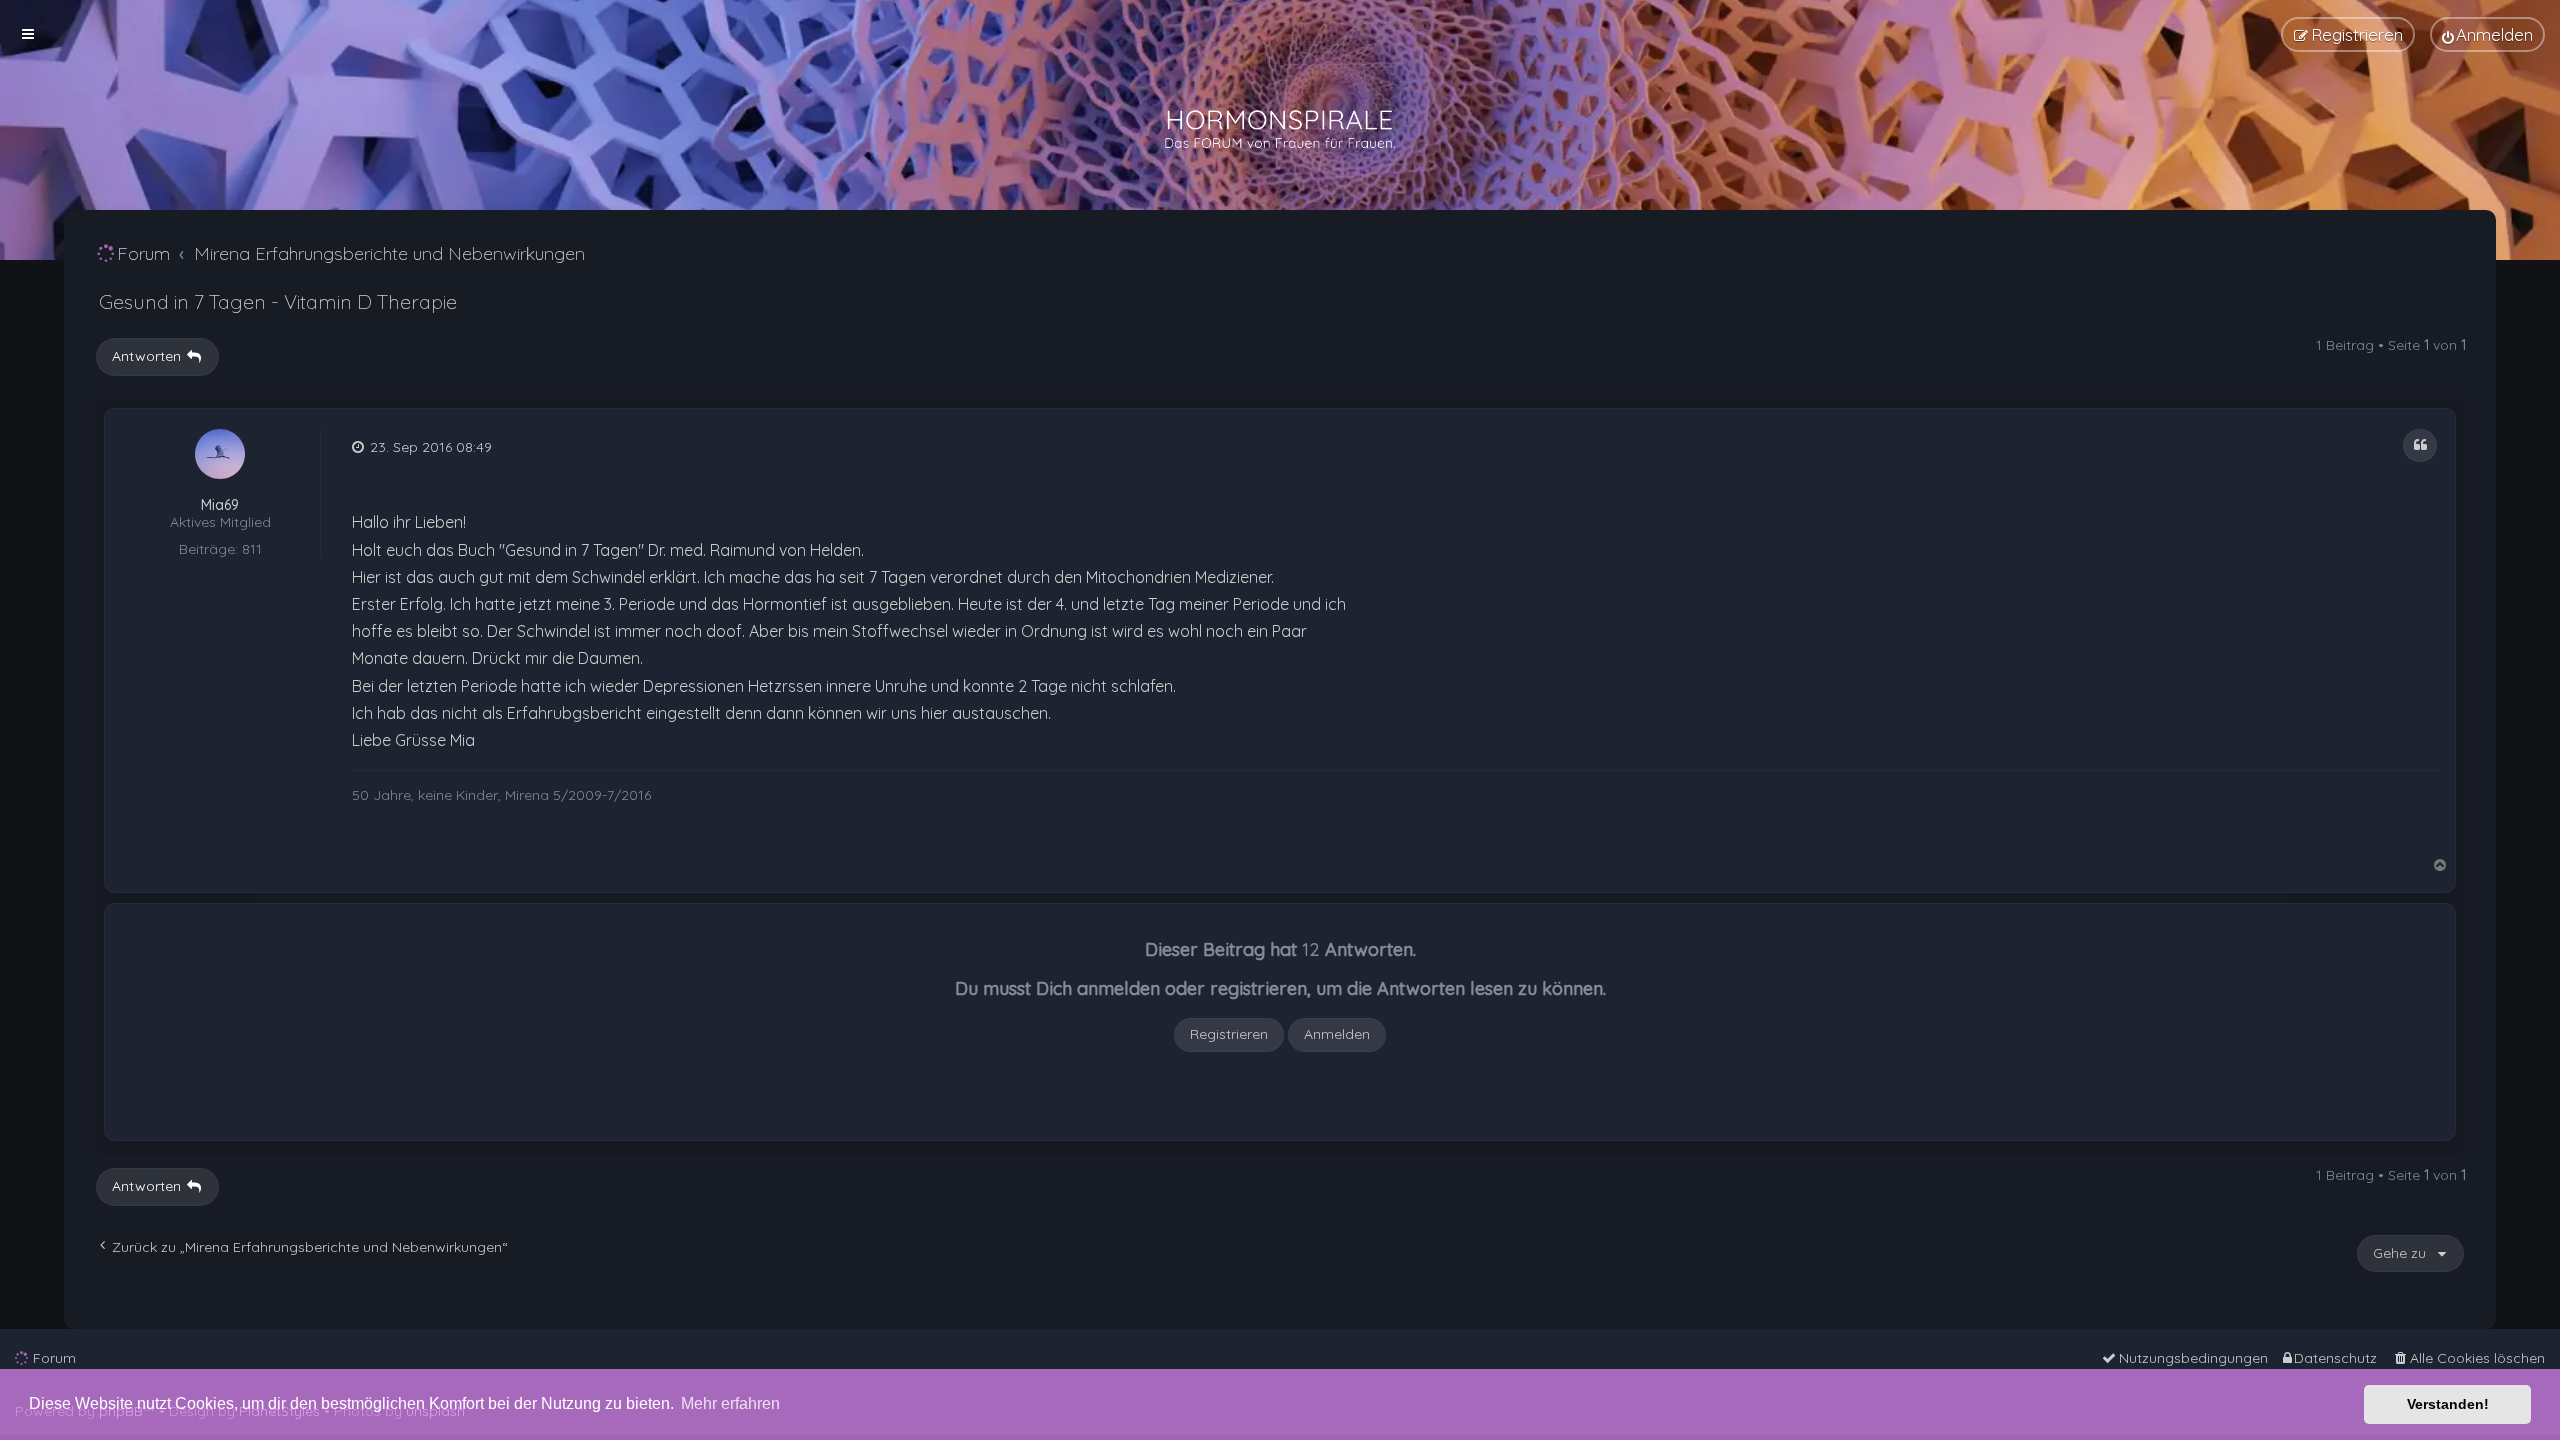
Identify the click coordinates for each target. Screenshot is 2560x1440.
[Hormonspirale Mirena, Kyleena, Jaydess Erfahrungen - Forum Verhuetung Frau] (1280, 130)
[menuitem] (2487, 34)
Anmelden (1337, 1034)
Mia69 (220, 505)
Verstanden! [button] (2448, 1404)
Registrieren (1229, 1034)
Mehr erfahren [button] (730, 1403)
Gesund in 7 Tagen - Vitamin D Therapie (278, 301)
